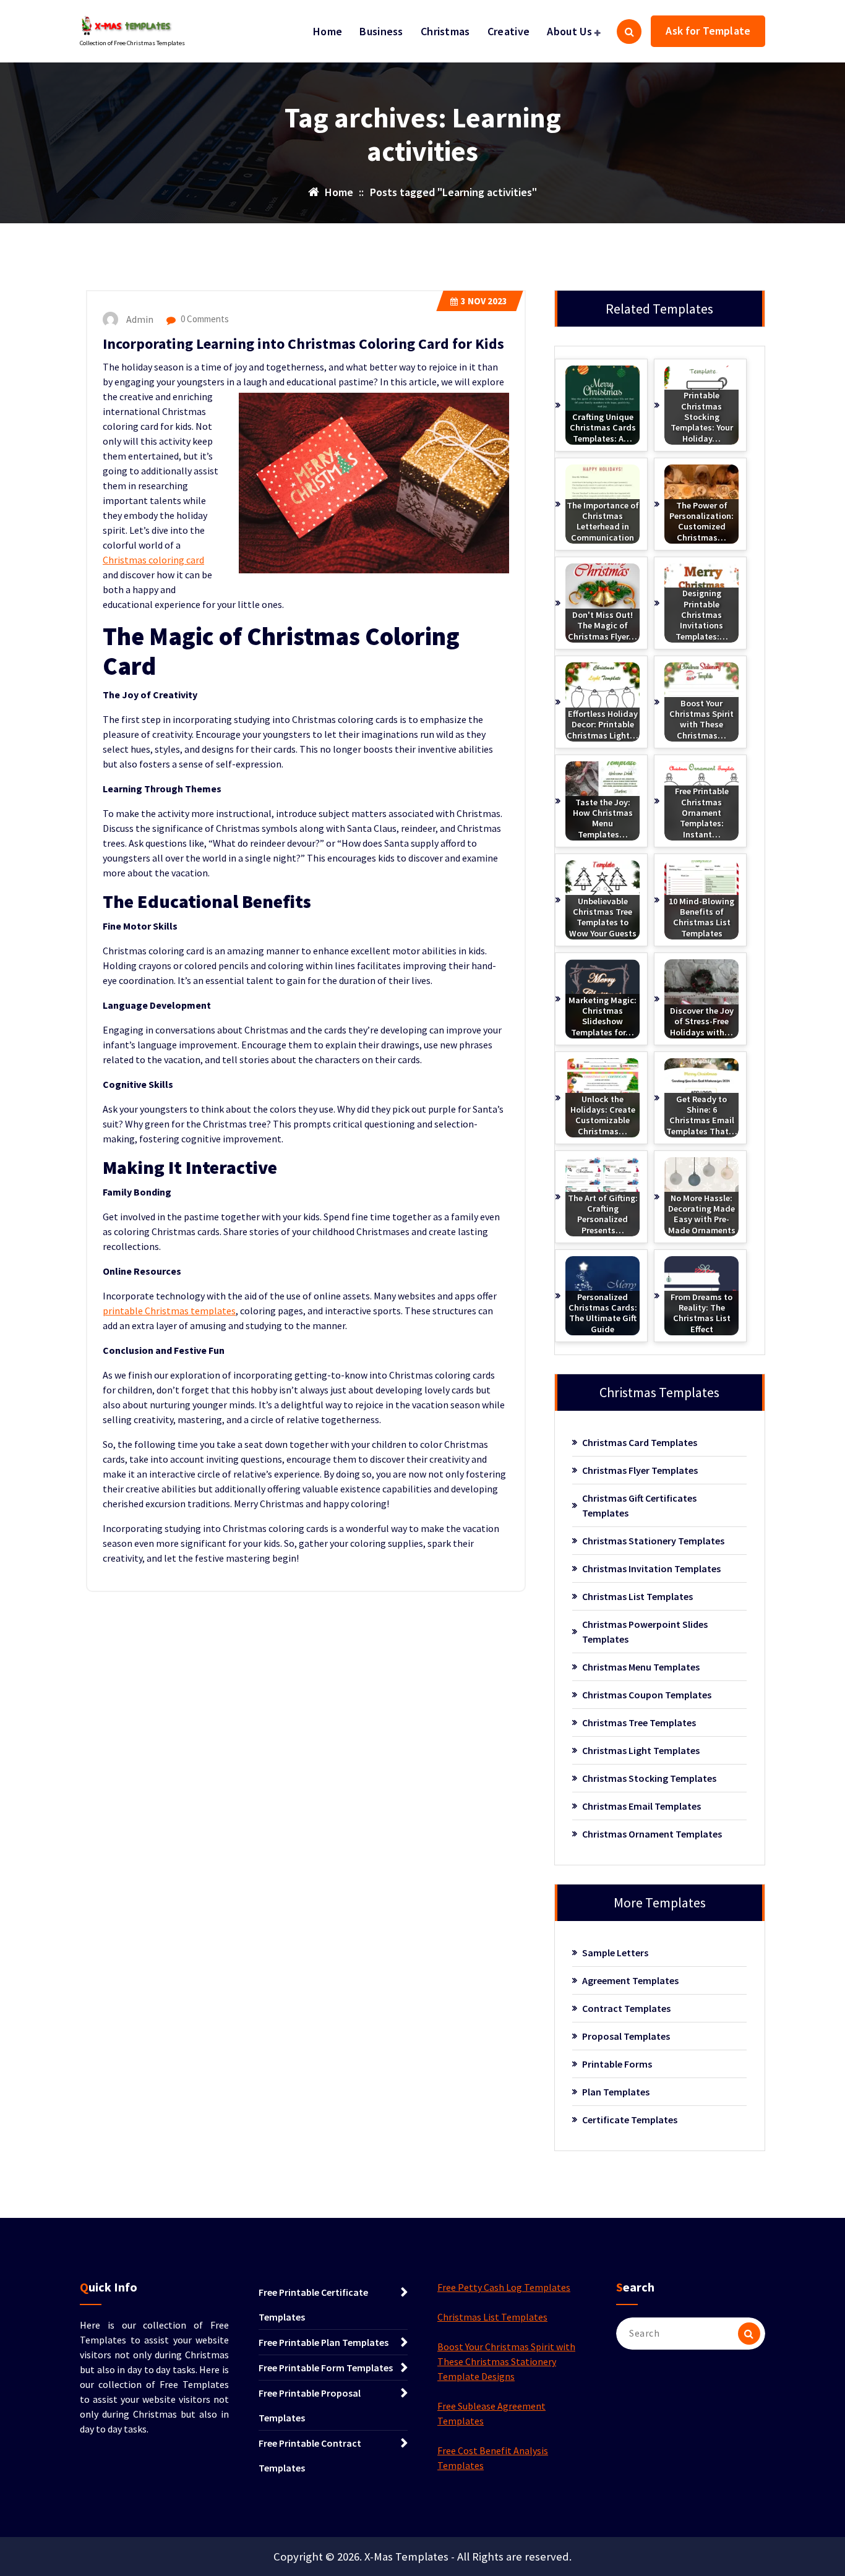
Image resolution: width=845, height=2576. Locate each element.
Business (381, 31)
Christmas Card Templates (640, 1442)
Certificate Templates (630, 2120)
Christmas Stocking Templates (649, 1778)
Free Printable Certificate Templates (313, 2304)
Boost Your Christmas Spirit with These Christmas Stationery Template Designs (506, 2361)
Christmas (445, 31)
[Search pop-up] (629, 32)
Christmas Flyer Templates (640, 1470)
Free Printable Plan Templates (324, 2342)
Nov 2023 (484, 301)
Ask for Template (708, 31)
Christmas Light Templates (641, 1750)
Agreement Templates (630, 1980)
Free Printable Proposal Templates (310, 2405)
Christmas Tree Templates (639, 1722)
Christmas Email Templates (641, 1806)
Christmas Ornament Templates (652, 1834)
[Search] (749, 2334)
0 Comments (204, 319)
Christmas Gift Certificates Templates (639, 1505)
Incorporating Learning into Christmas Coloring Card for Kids (303, 344)
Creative (508, 31)
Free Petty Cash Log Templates (504, 2287)
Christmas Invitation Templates (651, 1568)
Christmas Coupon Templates (647, 1695)
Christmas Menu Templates (641, 1667)
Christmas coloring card (153, 560)
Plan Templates (616, 2092)
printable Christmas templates (169, 1311)
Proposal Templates (626, 2036)
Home (328, 31)
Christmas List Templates (637, 1596)
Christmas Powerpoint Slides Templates (645, 1632)
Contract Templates (626, 2008)
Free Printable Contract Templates (310, 2455)
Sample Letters (615, 1953)
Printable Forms (617, 2064)
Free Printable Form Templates (326, 2368)
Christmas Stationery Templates (653, 1541)
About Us (569, 31)
